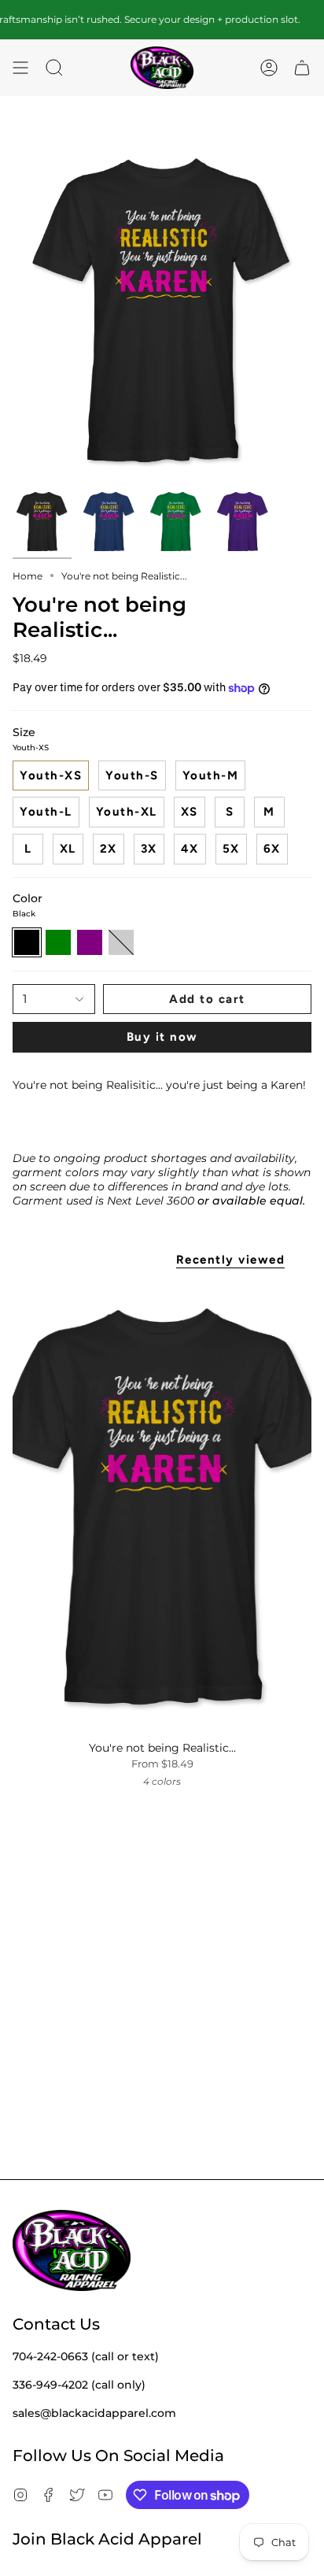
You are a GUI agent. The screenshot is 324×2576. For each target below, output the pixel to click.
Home (28, 576)
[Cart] (302, 68)
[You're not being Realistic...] (162, 1508)
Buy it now (162, 1037)
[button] (54, 68)
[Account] (269, 68)
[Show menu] (20, 68)
